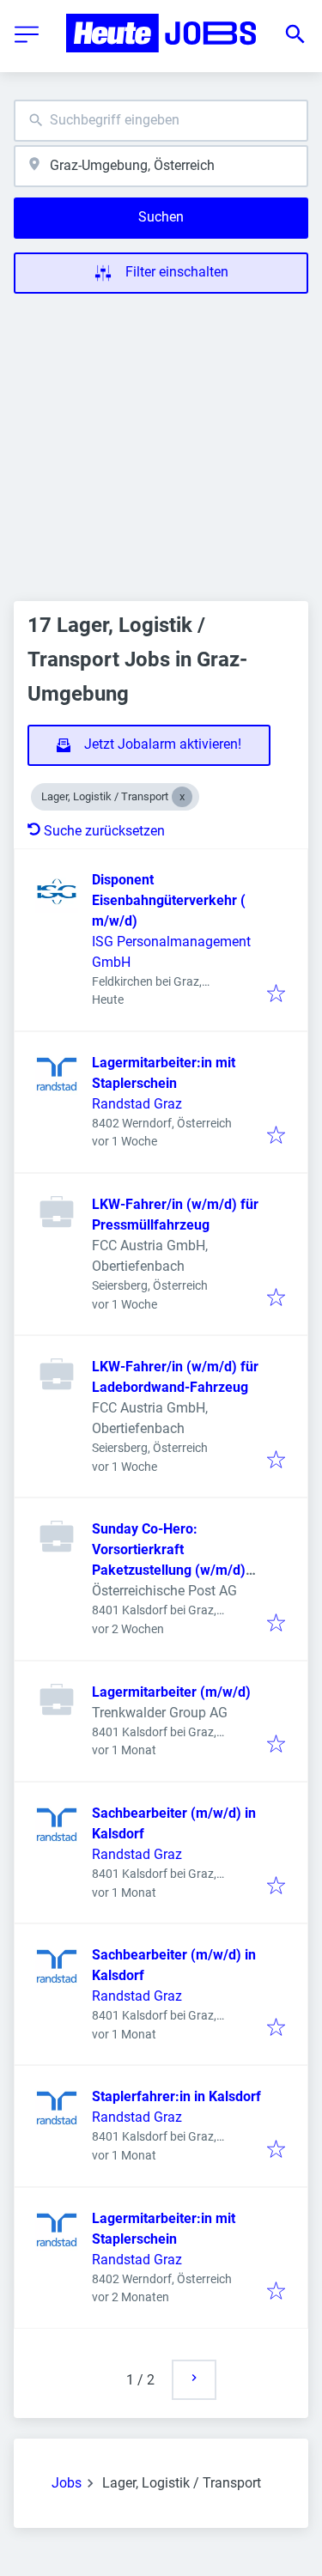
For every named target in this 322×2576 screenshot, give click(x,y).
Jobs (67, 2483)
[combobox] (161, 121)
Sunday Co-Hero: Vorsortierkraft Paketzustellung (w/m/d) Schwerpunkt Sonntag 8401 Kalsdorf (177, 1570)
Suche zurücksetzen (104, 831)
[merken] (276, 995)
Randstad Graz (137, 1104)
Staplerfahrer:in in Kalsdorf (176, 2096)
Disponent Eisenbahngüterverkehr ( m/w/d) (169, 900)
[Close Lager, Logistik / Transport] (182, 797)
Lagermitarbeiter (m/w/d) (171, 1692)
